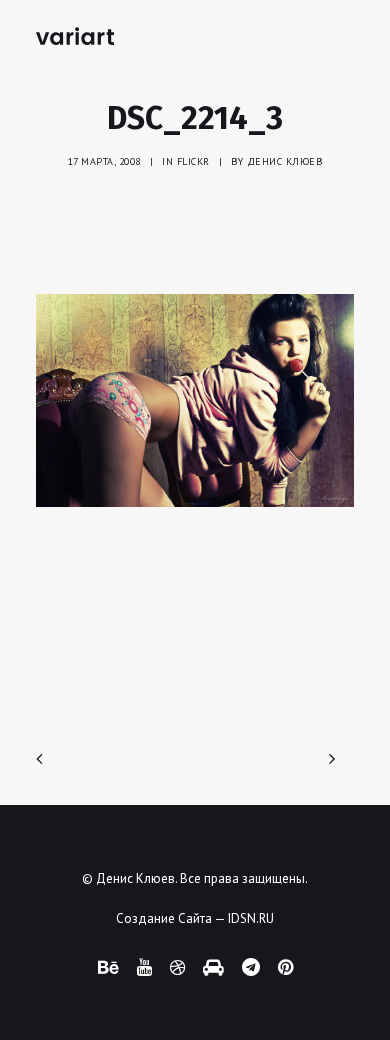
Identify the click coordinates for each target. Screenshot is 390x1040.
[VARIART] (75, 36)
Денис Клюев (285, 161)
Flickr (193, 161)
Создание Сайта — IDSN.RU (195, 918)
